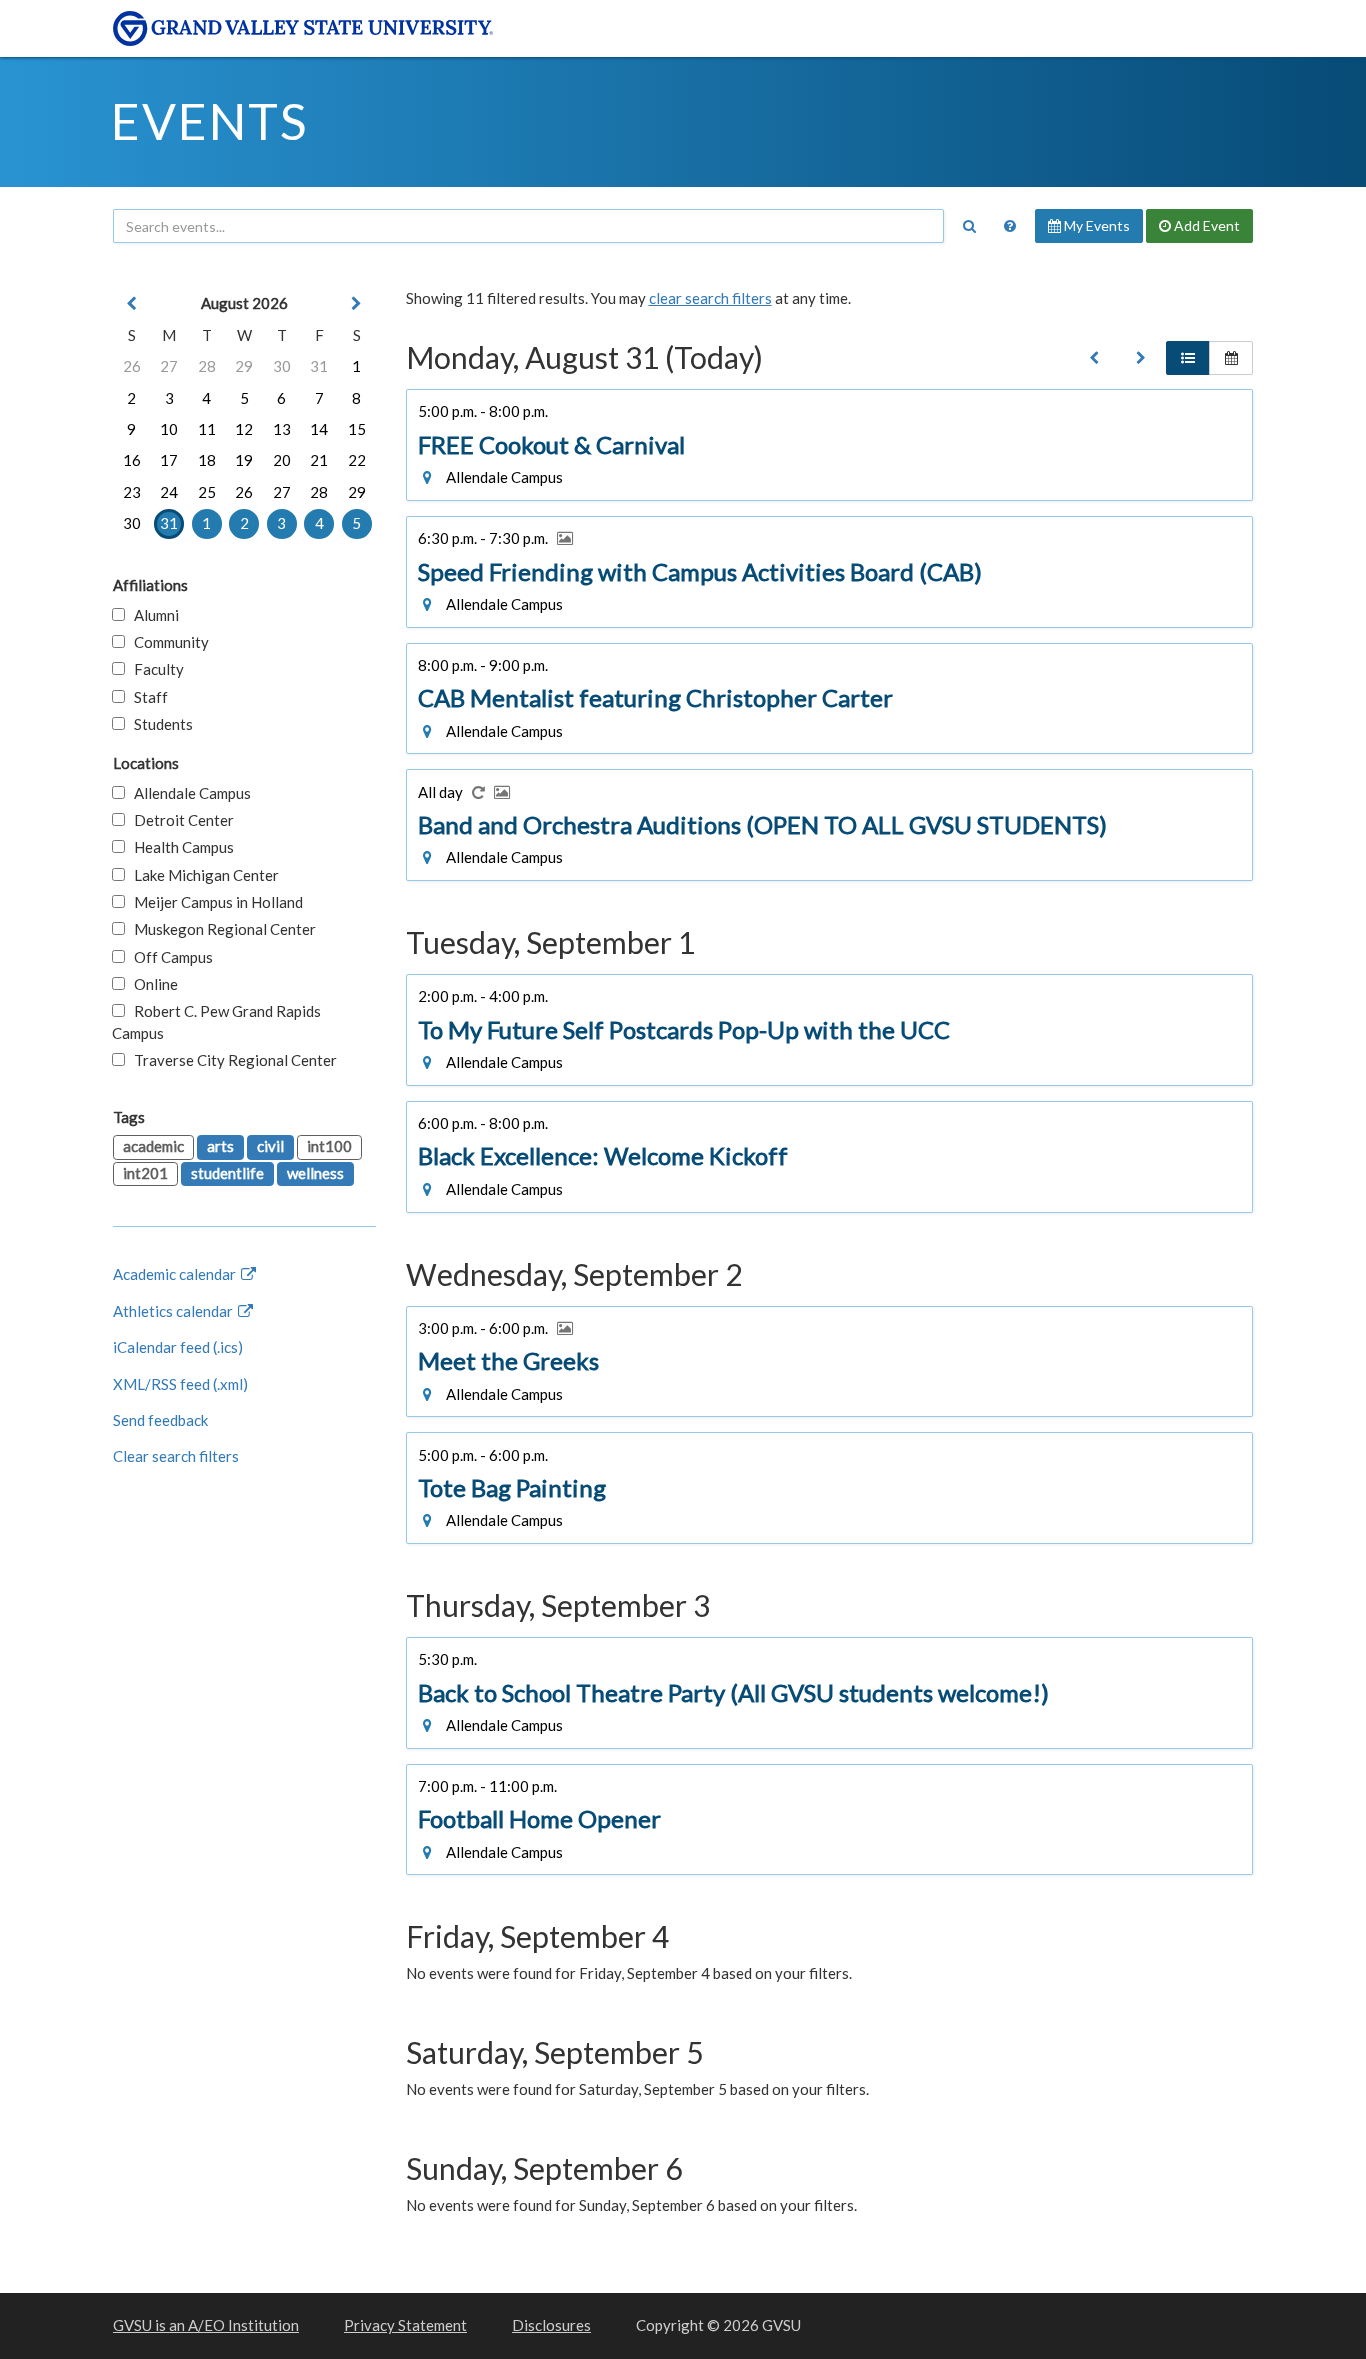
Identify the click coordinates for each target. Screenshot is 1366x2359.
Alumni (152, 615)
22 (357, 460)
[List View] (1188, 358)
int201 (145, 1173)
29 (244, 366)
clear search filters (710, 298)
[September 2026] (1141, 358)
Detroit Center (179, 820)
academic (153, 1146)
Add (1205, 225)
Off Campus (169, 957)
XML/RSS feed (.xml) (180, 1384)
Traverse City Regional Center (231, 1060)
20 (282, 460)
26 (132, 366)
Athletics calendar (174, 1311)
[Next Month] (357, 303)
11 (207, 429)
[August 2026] (1094, 358)
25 (207, 492)
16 (132, 460)
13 (282, 429)
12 (244, 429)
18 (207, 460)
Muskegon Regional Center (220, 929)
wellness (315, 1173)
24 (169, 492)
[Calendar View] (1231, 358)
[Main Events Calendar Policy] (1010, 226)
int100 (329, 1146)
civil (270, 1146)
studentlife (227, 1173)
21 (319, 460)
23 (132, 492)
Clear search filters (176, 1456)
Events (209, 121)
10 (169, 429)
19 (244, 460)
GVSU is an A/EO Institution (206, 2325)
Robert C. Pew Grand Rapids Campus (216, 1021)
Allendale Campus (188, 793)
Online (151, 984)
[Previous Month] (132, 303)
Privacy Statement (405, 2325)
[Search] (969, 226)
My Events (1095, 225)
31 (319, 366)
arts (220, 1146)
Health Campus (179, 847)
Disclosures (551, 2325)
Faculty (154, 669)
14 (319, 429)
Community (167, 642)
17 (169, 460)
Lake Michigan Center (202, 875)
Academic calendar (176, 1274)
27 (169, 366)
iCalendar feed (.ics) (178, 1347)
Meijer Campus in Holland (214, 902)
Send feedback (160, 1420)
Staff (146, 697)
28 (207, 366)
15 (357, 429)
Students (159, 724)
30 (282, 366)
